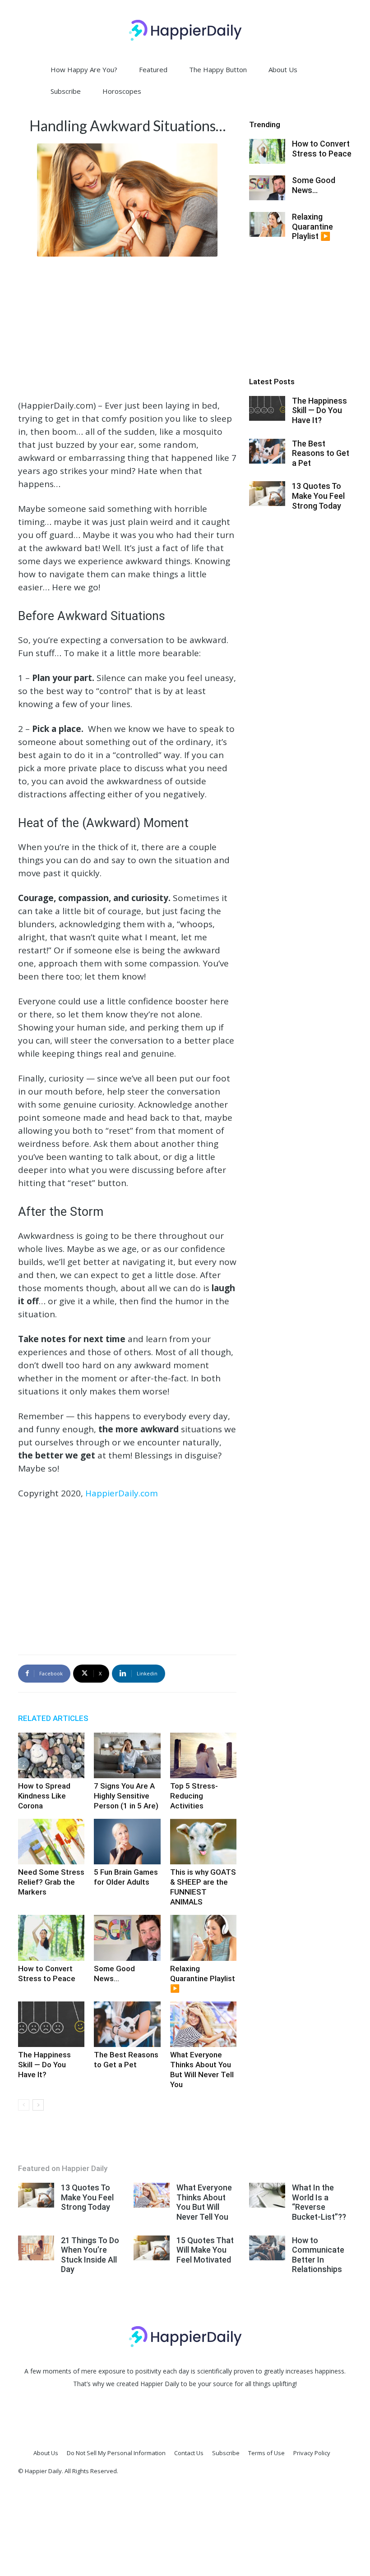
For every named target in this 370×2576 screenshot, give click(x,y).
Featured (153, 69)
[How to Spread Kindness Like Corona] (51, 1755)
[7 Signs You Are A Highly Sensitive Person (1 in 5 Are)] (127, 1755)
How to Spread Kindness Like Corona (44, 1796)
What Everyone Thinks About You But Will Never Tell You (204, 2202)
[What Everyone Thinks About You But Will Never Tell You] (203, 2024)
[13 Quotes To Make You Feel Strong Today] (267, 494)
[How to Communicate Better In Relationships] (267, 2248)
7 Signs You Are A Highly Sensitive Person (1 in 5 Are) (126, 1796)
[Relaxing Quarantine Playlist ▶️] (203, 1938)
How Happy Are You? (84, 69)
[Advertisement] (127, 327)
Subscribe (66, 91)
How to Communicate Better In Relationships (318, 2255)
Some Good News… (314, 185)
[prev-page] (24, 2105)
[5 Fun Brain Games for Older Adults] (127, 1842)
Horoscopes (122, 91)
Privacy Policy (312, 2453)
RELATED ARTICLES (53, 1718)
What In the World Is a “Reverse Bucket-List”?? (319, 2202)
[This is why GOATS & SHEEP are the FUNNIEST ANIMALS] (203, 1842)
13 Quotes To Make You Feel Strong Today (318, 496)
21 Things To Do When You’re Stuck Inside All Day (90, 2255)
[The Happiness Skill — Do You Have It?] (51, 2024)
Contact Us (189, 2453)
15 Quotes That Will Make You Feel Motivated (205, 2250)
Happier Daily (160, 2384)
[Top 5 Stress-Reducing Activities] (203, 1755)
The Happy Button (218, 69)
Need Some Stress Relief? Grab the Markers (51, 1882)
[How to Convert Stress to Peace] (51, 1938)
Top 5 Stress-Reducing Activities (194, 1796)
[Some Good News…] (127, 1938)
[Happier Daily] (185, 30)
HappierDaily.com (122, 1493)
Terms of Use (266, 2453)
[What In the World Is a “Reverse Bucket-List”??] (267, 2195)
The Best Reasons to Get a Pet (321, 453)
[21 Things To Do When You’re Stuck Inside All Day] (36, 2248)
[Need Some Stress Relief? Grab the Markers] (51, 1842)
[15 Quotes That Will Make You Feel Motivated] (152, 2248)
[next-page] (38, 2105)
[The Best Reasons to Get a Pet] (127, 2024)
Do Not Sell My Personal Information (116, 2453)
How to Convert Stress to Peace (322, 149)
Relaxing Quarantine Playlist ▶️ (203, 1978)
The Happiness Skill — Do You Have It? (44, 2065)
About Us (283, 69)
